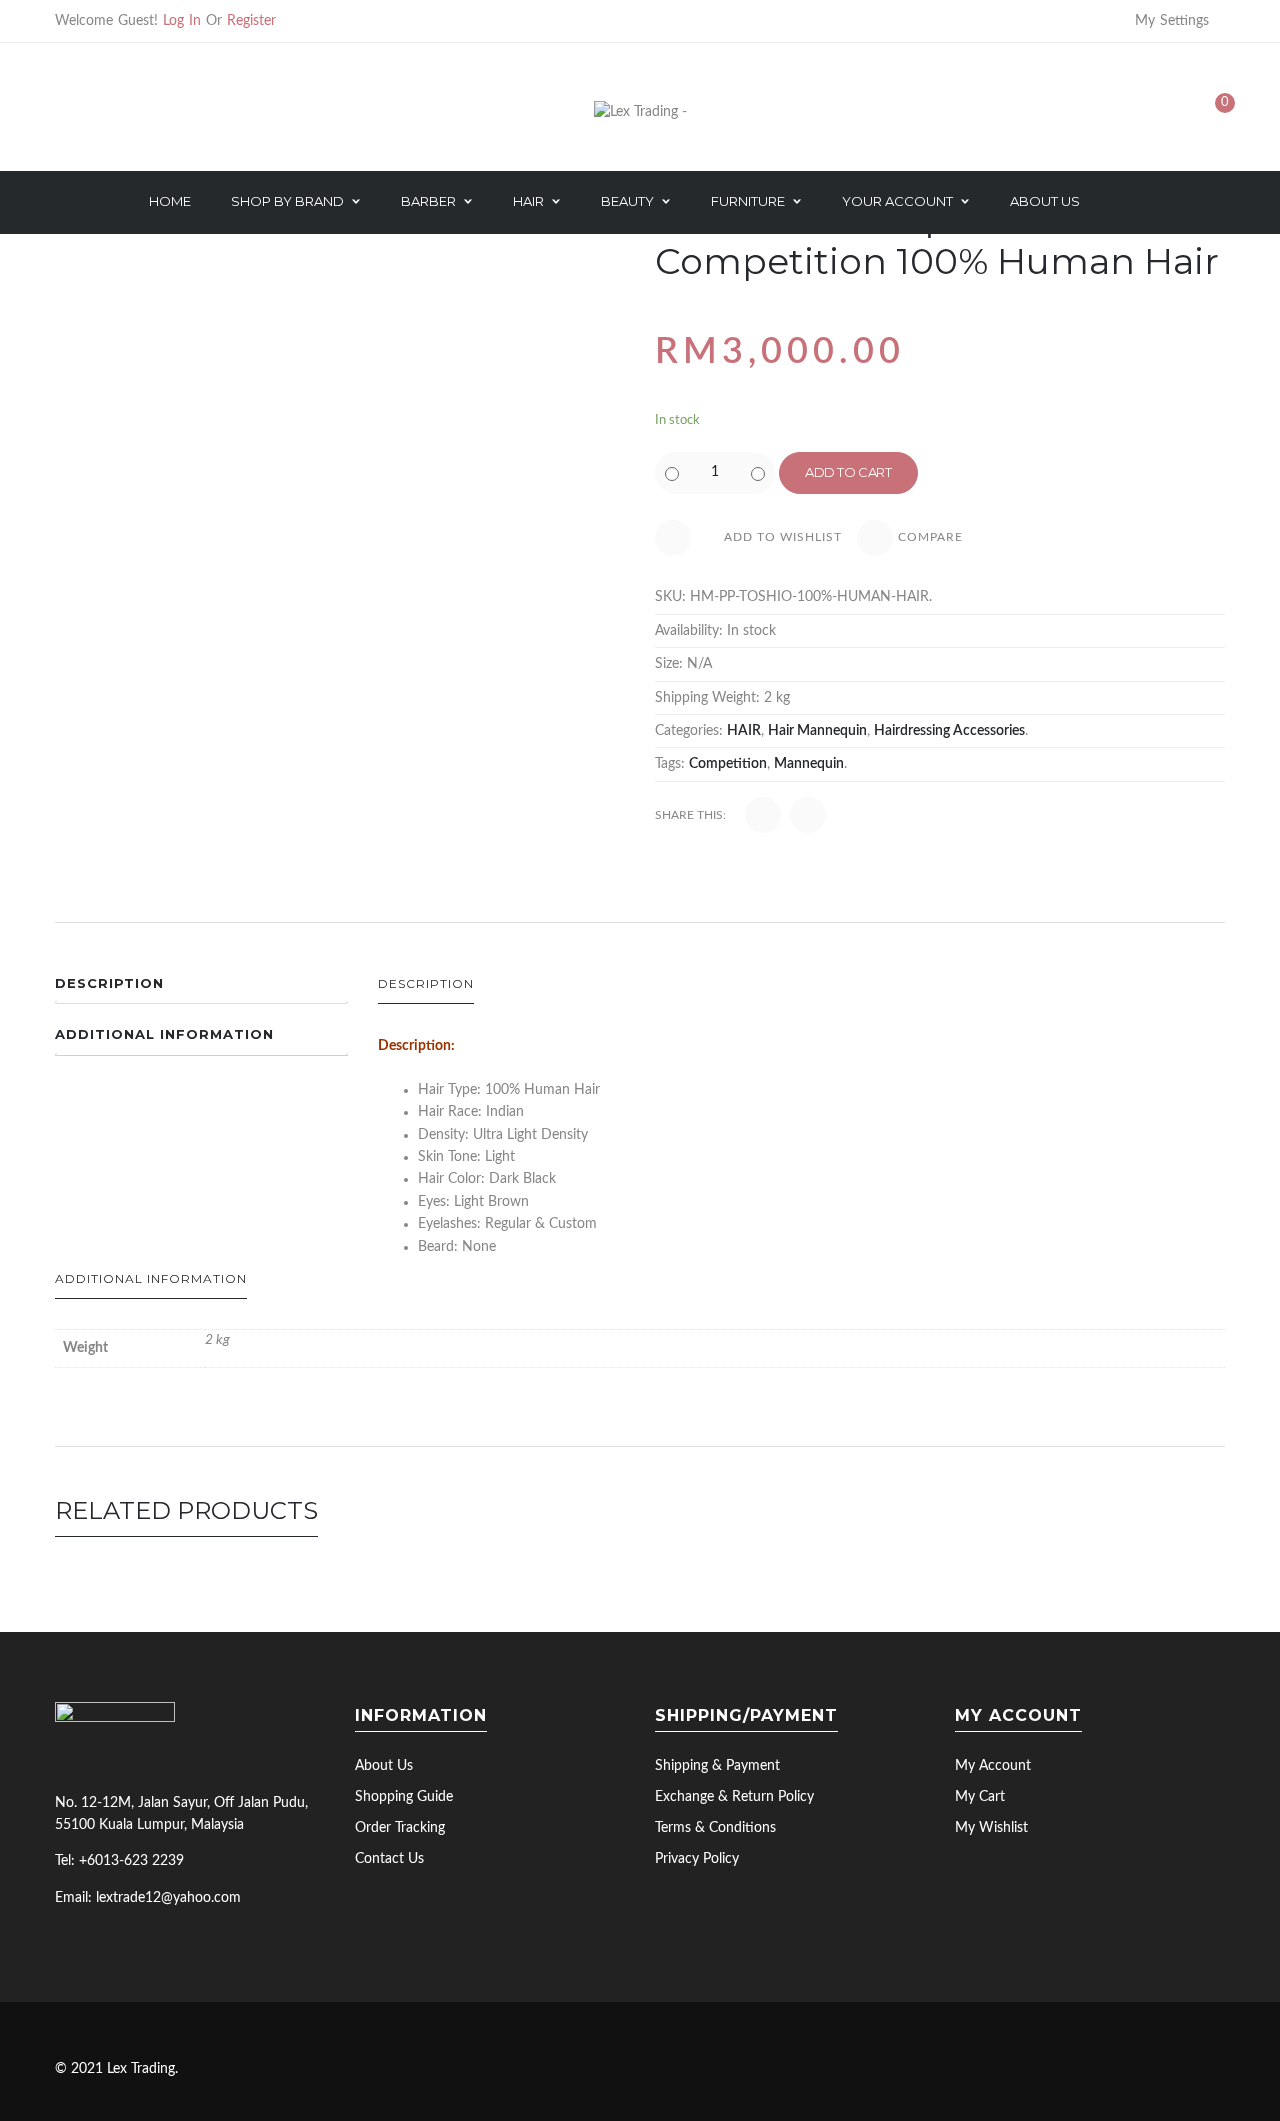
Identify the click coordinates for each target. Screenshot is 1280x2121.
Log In (182, 21)
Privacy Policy (697, 1859)
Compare (930, 537)
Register (251, 21)
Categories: (689, 731)
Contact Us (389, 1859)
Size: (669, 664)
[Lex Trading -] (640, 112)
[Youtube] (125, 112)
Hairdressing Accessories (949, 731)
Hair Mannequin (817, 731)
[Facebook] (93, 112)
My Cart (980, 1797)
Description (109, 983)
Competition (728, 764)
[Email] (61, 112)
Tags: (670, 764)
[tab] (201, 989)
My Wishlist (991, 1828)
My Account (993, 1766)
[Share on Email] (808, 815)
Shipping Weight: (707, 698)
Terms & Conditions (715, 1828)
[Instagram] (157, 112)
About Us (384, 1766)
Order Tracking (400, 1828)
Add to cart (848, 472)
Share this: (690, 815)
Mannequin (809, 764)
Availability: (689, 631)
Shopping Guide (404, 1797)
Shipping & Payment (717, 1766)
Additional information (164, 1034)
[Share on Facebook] (763, 815)
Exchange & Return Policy (734, 1797)
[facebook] (68, 1940)
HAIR (744, 731)
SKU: (670, 597)
